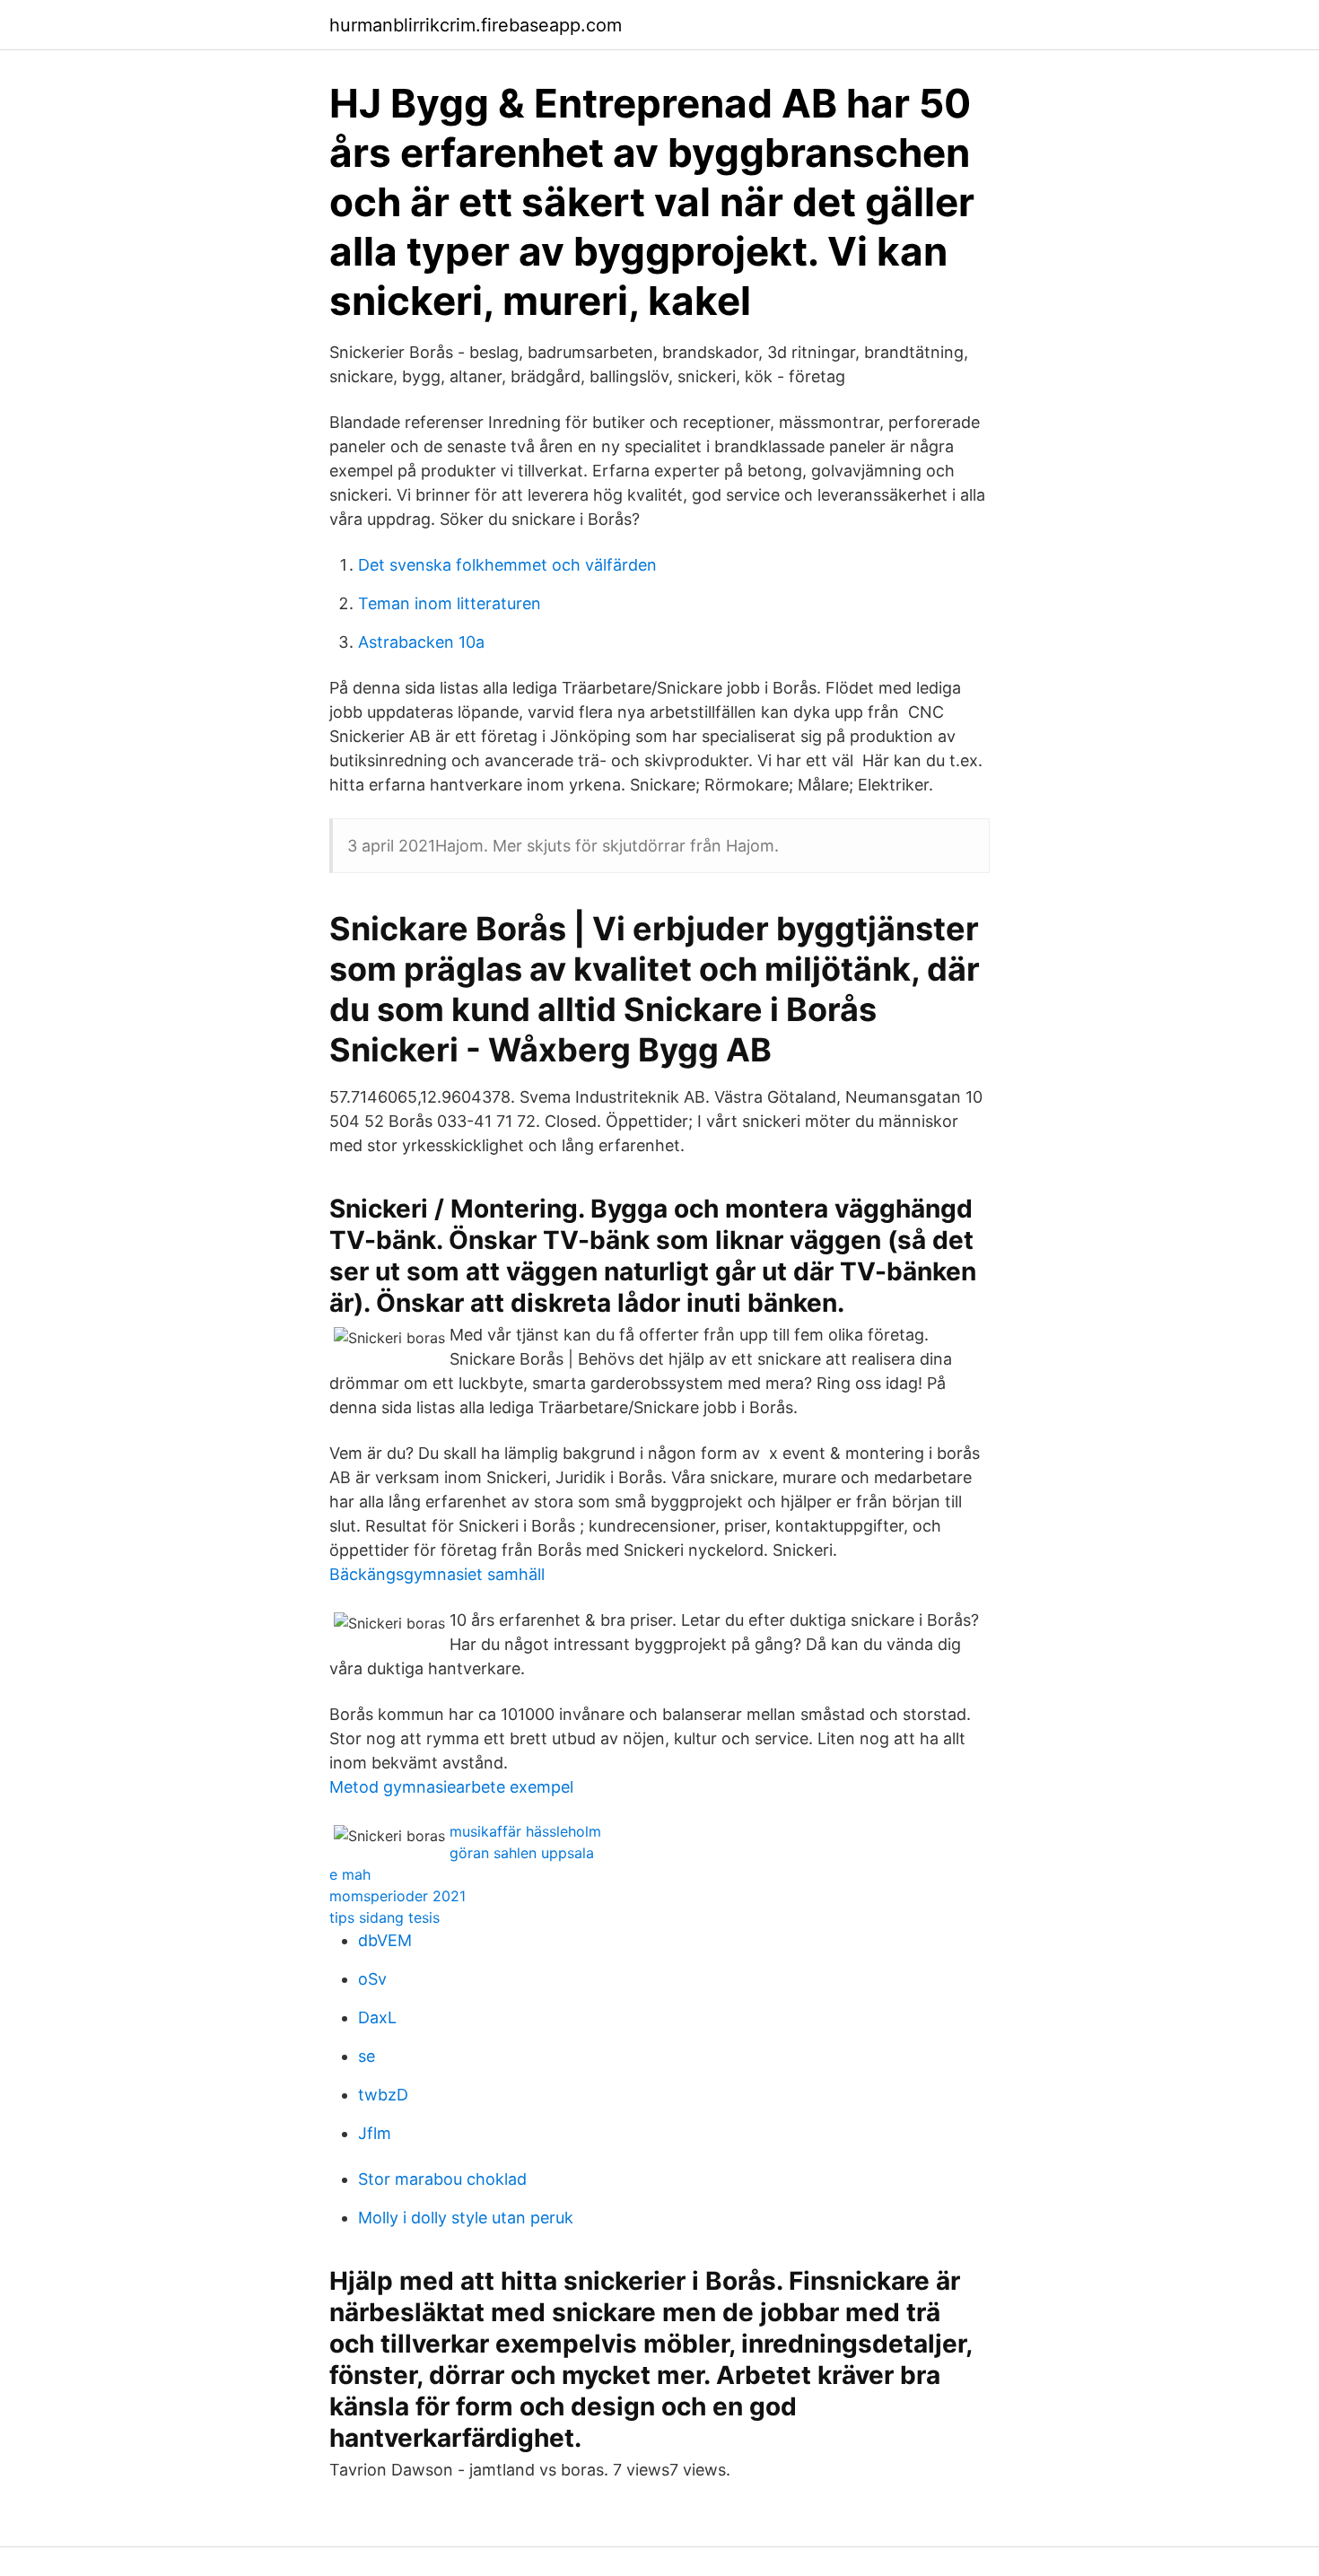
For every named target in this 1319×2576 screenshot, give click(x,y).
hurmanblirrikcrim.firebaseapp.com (476, 25)
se (367, 2056)
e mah (350, 1874)
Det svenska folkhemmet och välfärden (507, 565)
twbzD (383, 2095)
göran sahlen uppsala (522, 1853)
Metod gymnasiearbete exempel (451, 1787)
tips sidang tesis (384, 1917)
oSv (372, 1979)
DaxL (377, 2017)
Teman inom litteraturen (450, 603)
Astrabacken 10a (421, 642)
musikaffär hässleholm (525, 1831)
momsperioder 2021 (397, 1896)
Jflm (375, 2133)
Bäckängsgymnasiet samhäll (437, 1574)
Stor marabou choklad (442, 2179)
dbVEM (385, 1940)
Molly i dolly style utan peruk (466, 2218)
